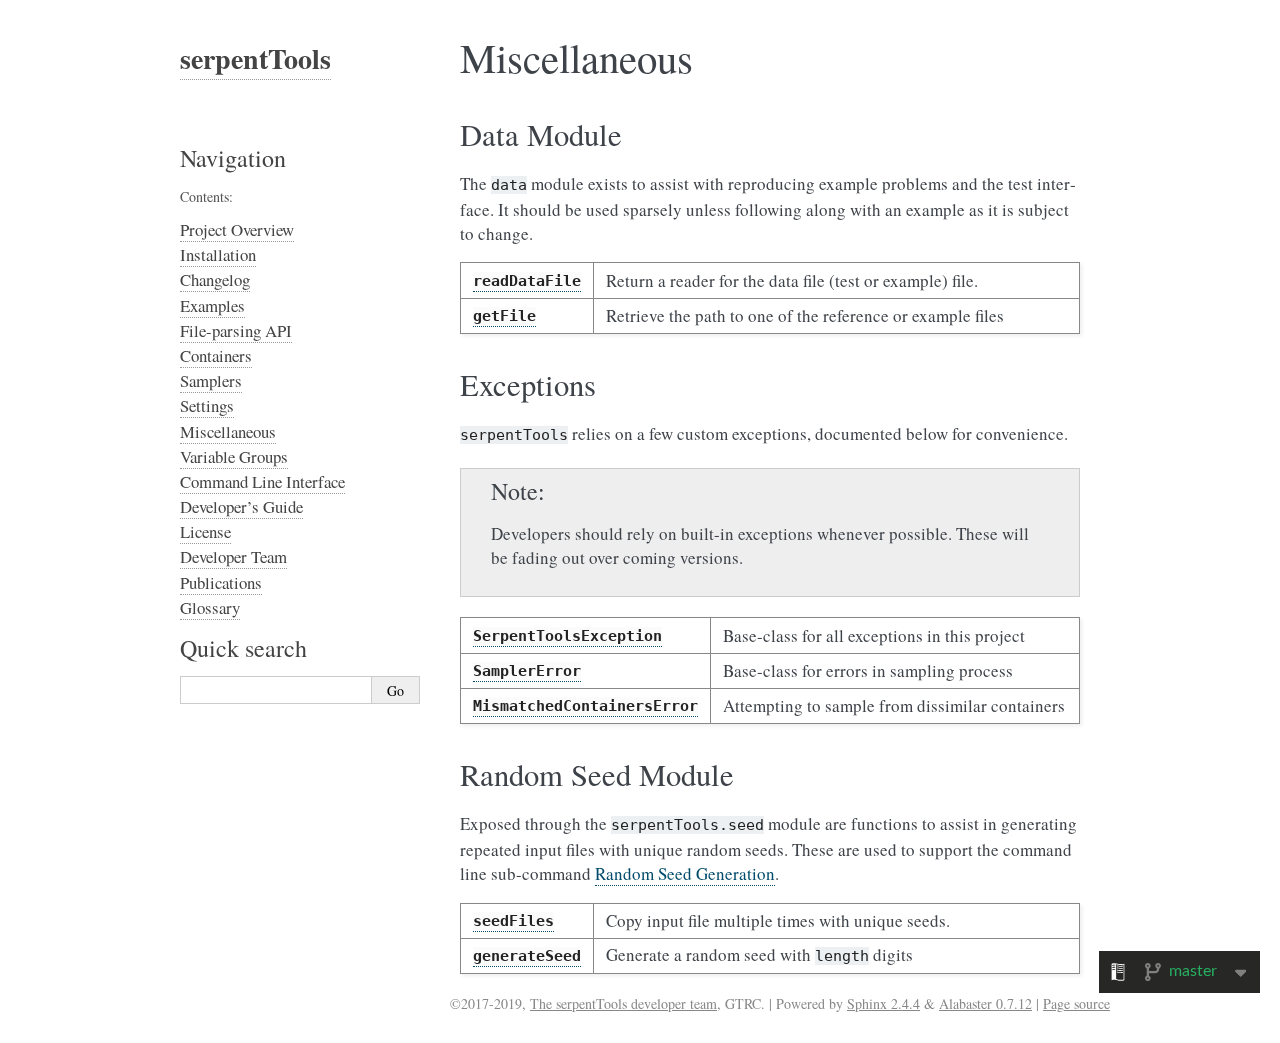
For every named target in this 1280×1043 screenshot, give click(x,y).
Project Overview (237, 229)
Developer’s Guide (241, 506)
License (205, 531)
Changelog (215, 279)
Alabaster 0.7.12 (985, 1003)
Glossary (210, 607)
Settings (207, 405)
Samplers (211, 380)
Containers (216, 355)
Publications (221, 582)
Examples (212, 305)
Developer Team (233, 556)
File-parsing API (236, 330)
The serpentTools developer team (623, 1003)
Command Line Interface (262, 481)
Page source (1076, 1003)
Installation (218, 254)
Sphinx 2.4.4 (883, 1003)
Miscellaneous (228, 431)
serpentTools (255, 58)
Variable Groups (234, 456)
